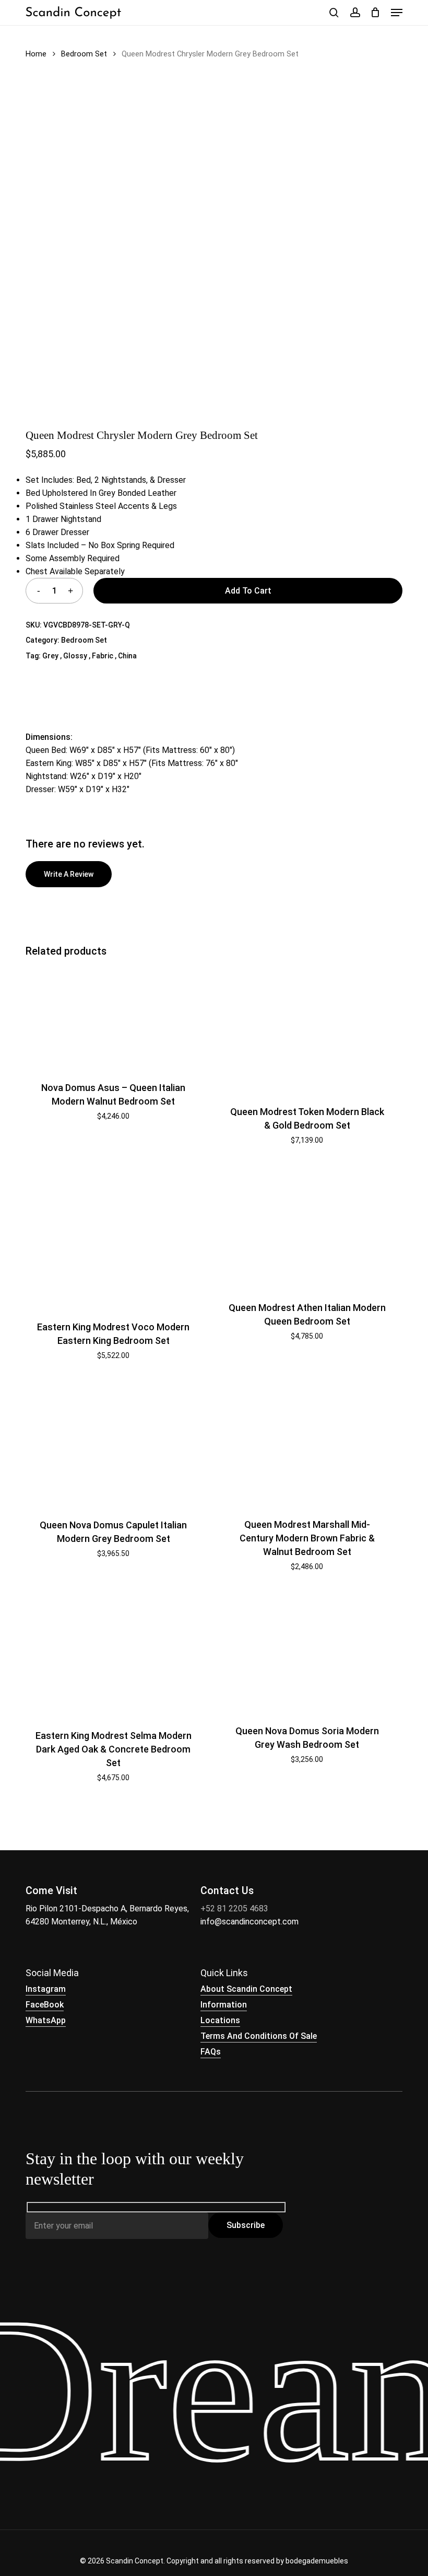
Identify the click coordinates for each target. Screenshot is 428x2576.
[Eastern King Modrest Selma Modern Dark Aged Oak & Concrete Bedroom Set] (113, 1654)
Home (36, 54)
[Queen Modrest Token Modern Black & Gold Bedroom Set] (307, 1030)
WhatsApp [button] (46, 2020)
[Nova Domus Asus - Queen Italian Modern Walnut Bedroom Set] (113, 1018)
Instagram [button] (46, 1989)
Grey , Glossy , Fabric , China (90, 656)
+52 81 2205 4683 (234, 1908)
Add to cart (248, 591)
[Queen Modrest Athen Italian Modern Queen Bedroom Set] (307, 1227)
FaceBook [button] (45, 2005)
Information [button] (224, 2005)
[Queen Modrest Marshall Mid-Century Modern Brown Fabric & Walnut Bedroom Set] (307, 1443)
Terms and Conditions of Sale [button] (259, 2036)
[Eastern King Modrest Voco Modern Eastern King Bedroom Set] (113, 1237)
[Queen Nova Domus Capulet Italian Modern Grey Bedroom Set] (113, 1443)
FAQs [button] (211, 2052)
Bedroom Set (84, 54)
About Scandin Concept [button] (246, 1989)
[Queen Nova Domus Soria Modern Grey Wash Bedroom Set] (307, 1652)
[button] (397, 13)
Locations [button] (220, 2020)
